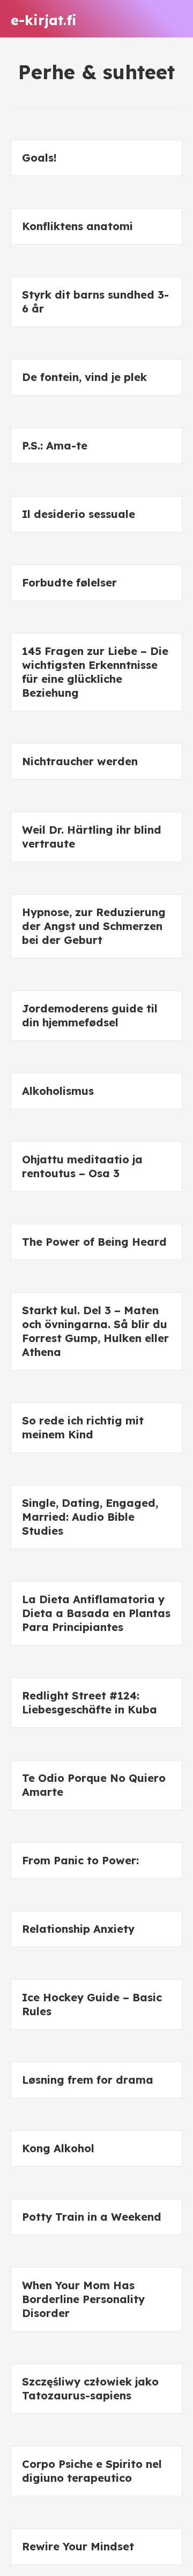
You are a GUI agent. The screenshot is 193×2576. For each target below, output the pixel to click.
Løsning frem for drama (88, 2080)
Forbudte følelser (69, 582)
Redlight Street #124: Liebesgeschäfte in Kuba (90, 1702)
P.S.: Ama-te (55, 445)
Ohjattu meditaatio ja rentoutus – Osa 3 (82, 1166)
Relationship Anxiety (78, 1929)
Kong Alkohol (58, 2148)
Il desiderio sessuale (79, 514)
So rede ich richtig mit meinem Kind (83, 1427)
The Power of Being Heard (94, 1242)
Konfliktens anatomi (77, 226)
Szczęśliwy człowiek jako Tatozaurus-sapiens (90, 2388)
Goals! (39, 158)
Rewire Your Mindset (78, 2546)
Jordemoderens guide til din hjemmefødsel (90, 1015)
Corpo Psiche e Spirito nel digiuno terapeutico (92, 2471)
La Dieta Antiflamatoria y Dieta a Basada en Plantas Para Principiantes (96, 1613)
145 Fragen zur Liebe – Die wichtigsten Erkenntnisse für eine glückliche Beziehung (95, 672)
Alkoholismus (58, 1091)
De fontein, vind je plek (84, 377)
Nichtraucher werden (80, 761)
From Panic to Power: (80, 1860)
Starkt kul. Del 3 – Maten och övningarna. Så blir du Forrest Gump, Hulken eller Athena (95, 1331)
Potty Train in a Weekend (92, 2217)
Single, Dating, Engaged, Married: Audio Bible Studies (90, 1517)
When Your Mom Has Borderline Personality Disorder (83, 2299)
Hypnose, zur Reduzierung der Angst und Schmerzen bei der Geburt (94, 926)
